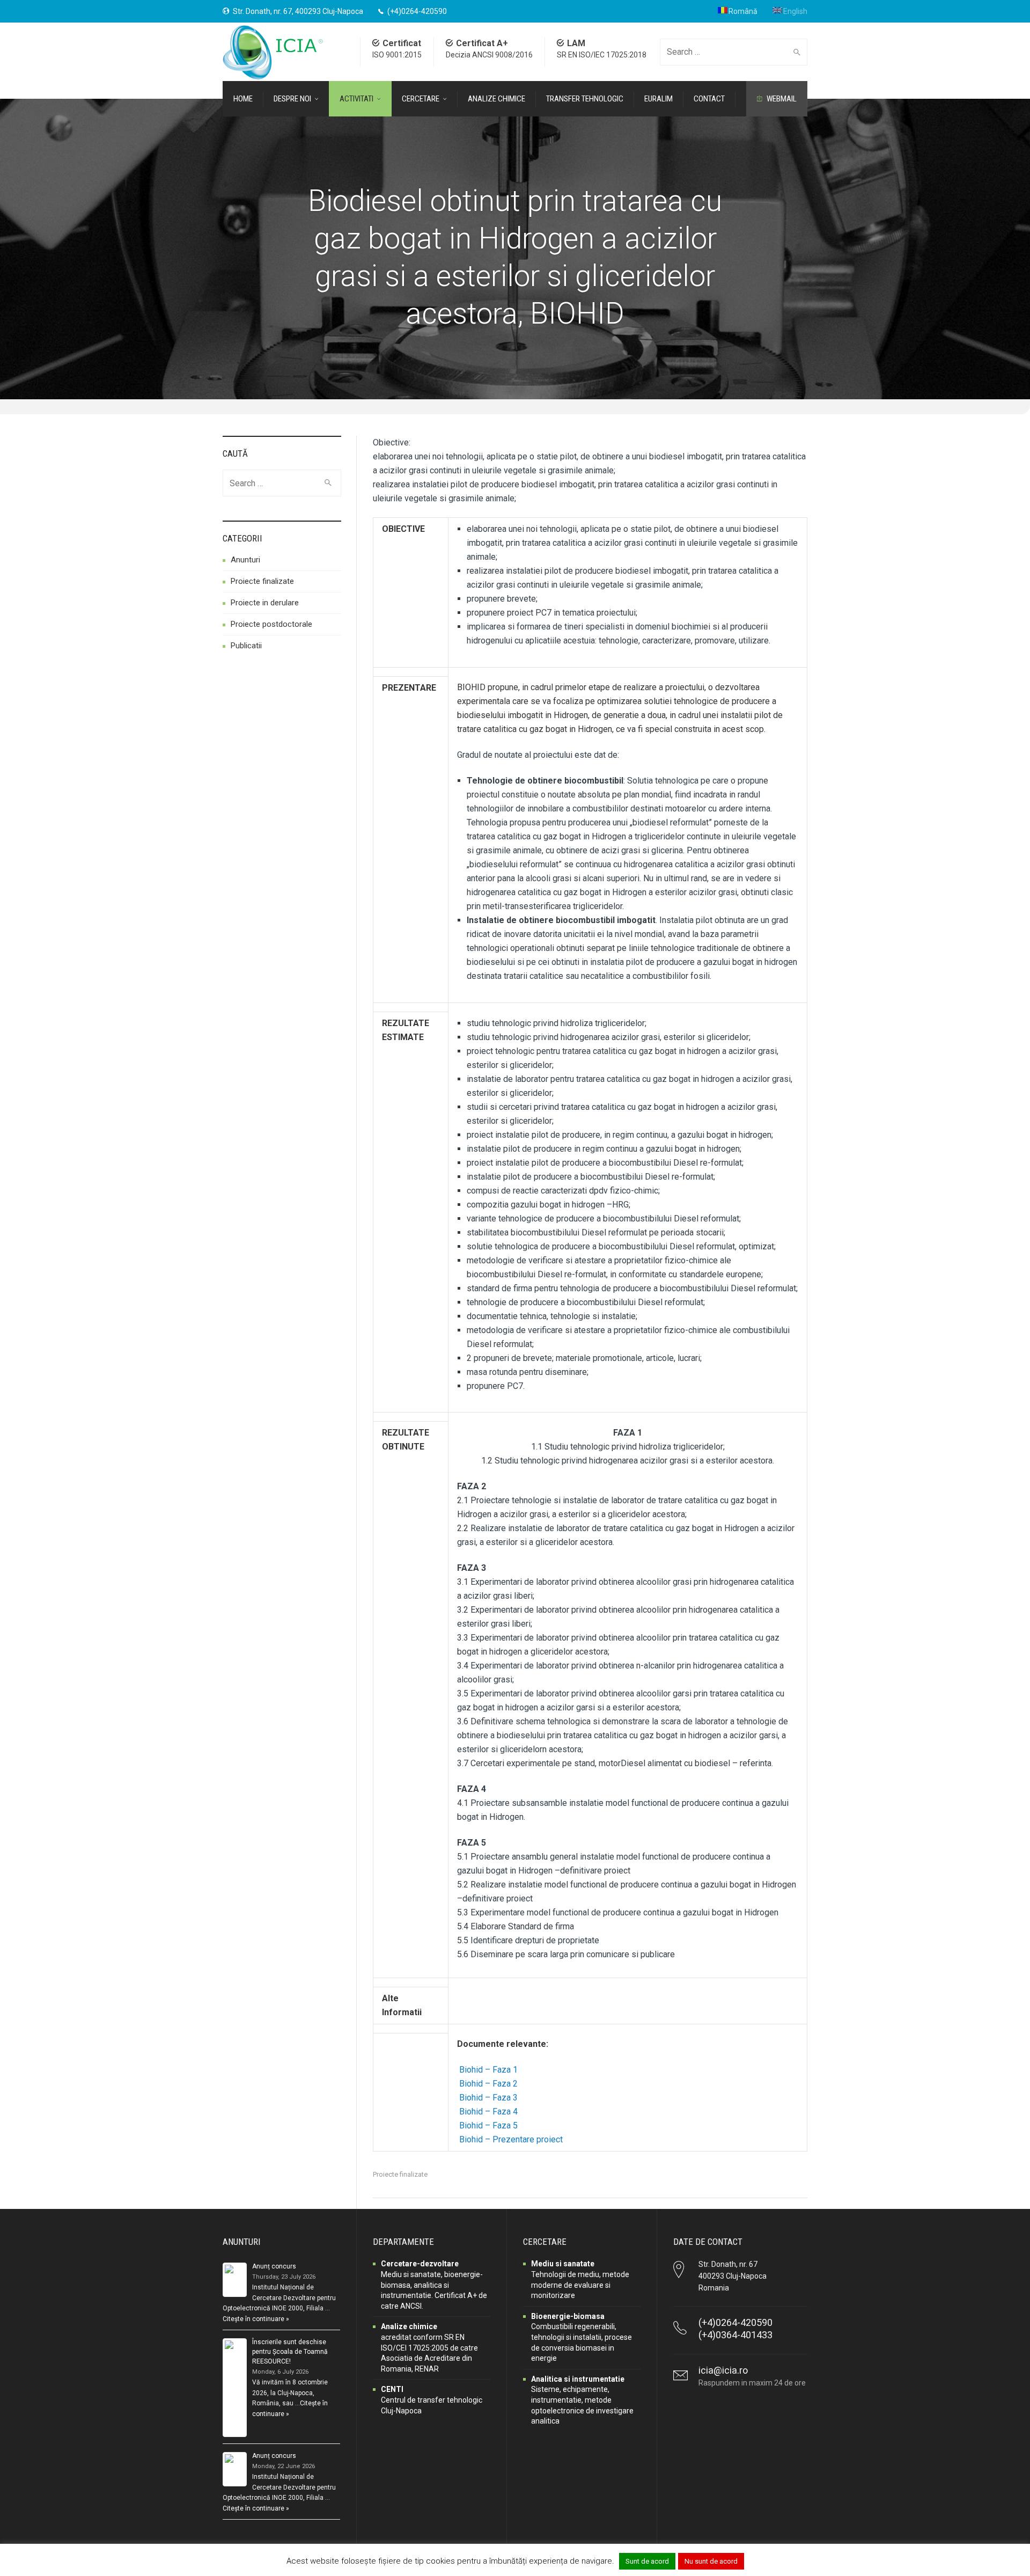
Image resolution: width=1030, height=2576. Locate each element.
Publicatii (246, 646)
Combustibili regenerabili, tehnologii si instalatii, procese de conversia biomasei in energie (582, 2337)
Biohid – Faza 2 (488, 2084)
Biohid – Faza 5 (488, 2125)
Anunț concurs (274, 2266)
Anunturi (245, 560)
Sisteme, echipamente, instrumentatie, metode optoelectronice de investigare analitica (582, 2400)
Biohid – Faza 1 (488, 2070)
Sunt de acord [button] (647, 2561)
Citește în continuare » (256, 2319)
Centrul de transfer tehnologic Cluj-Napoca (432, 2400)
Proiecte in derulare (265, 603)
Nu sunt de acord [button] (711, 2561)
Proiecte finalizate (400, 2174)
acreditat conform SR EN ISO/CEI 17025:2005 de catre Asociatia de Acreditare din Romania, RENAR (429, 2347)
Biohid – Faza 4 (488, 2112)
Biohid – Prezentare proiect (511, 2139)
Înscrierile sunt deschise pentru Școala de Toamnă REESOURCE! (290, 2352)
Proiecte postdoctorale (271, 624)
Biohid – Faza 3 (488, 2098)
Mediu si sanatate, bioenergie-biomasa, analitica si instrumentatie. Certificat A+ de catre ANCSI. (434, 2285)
